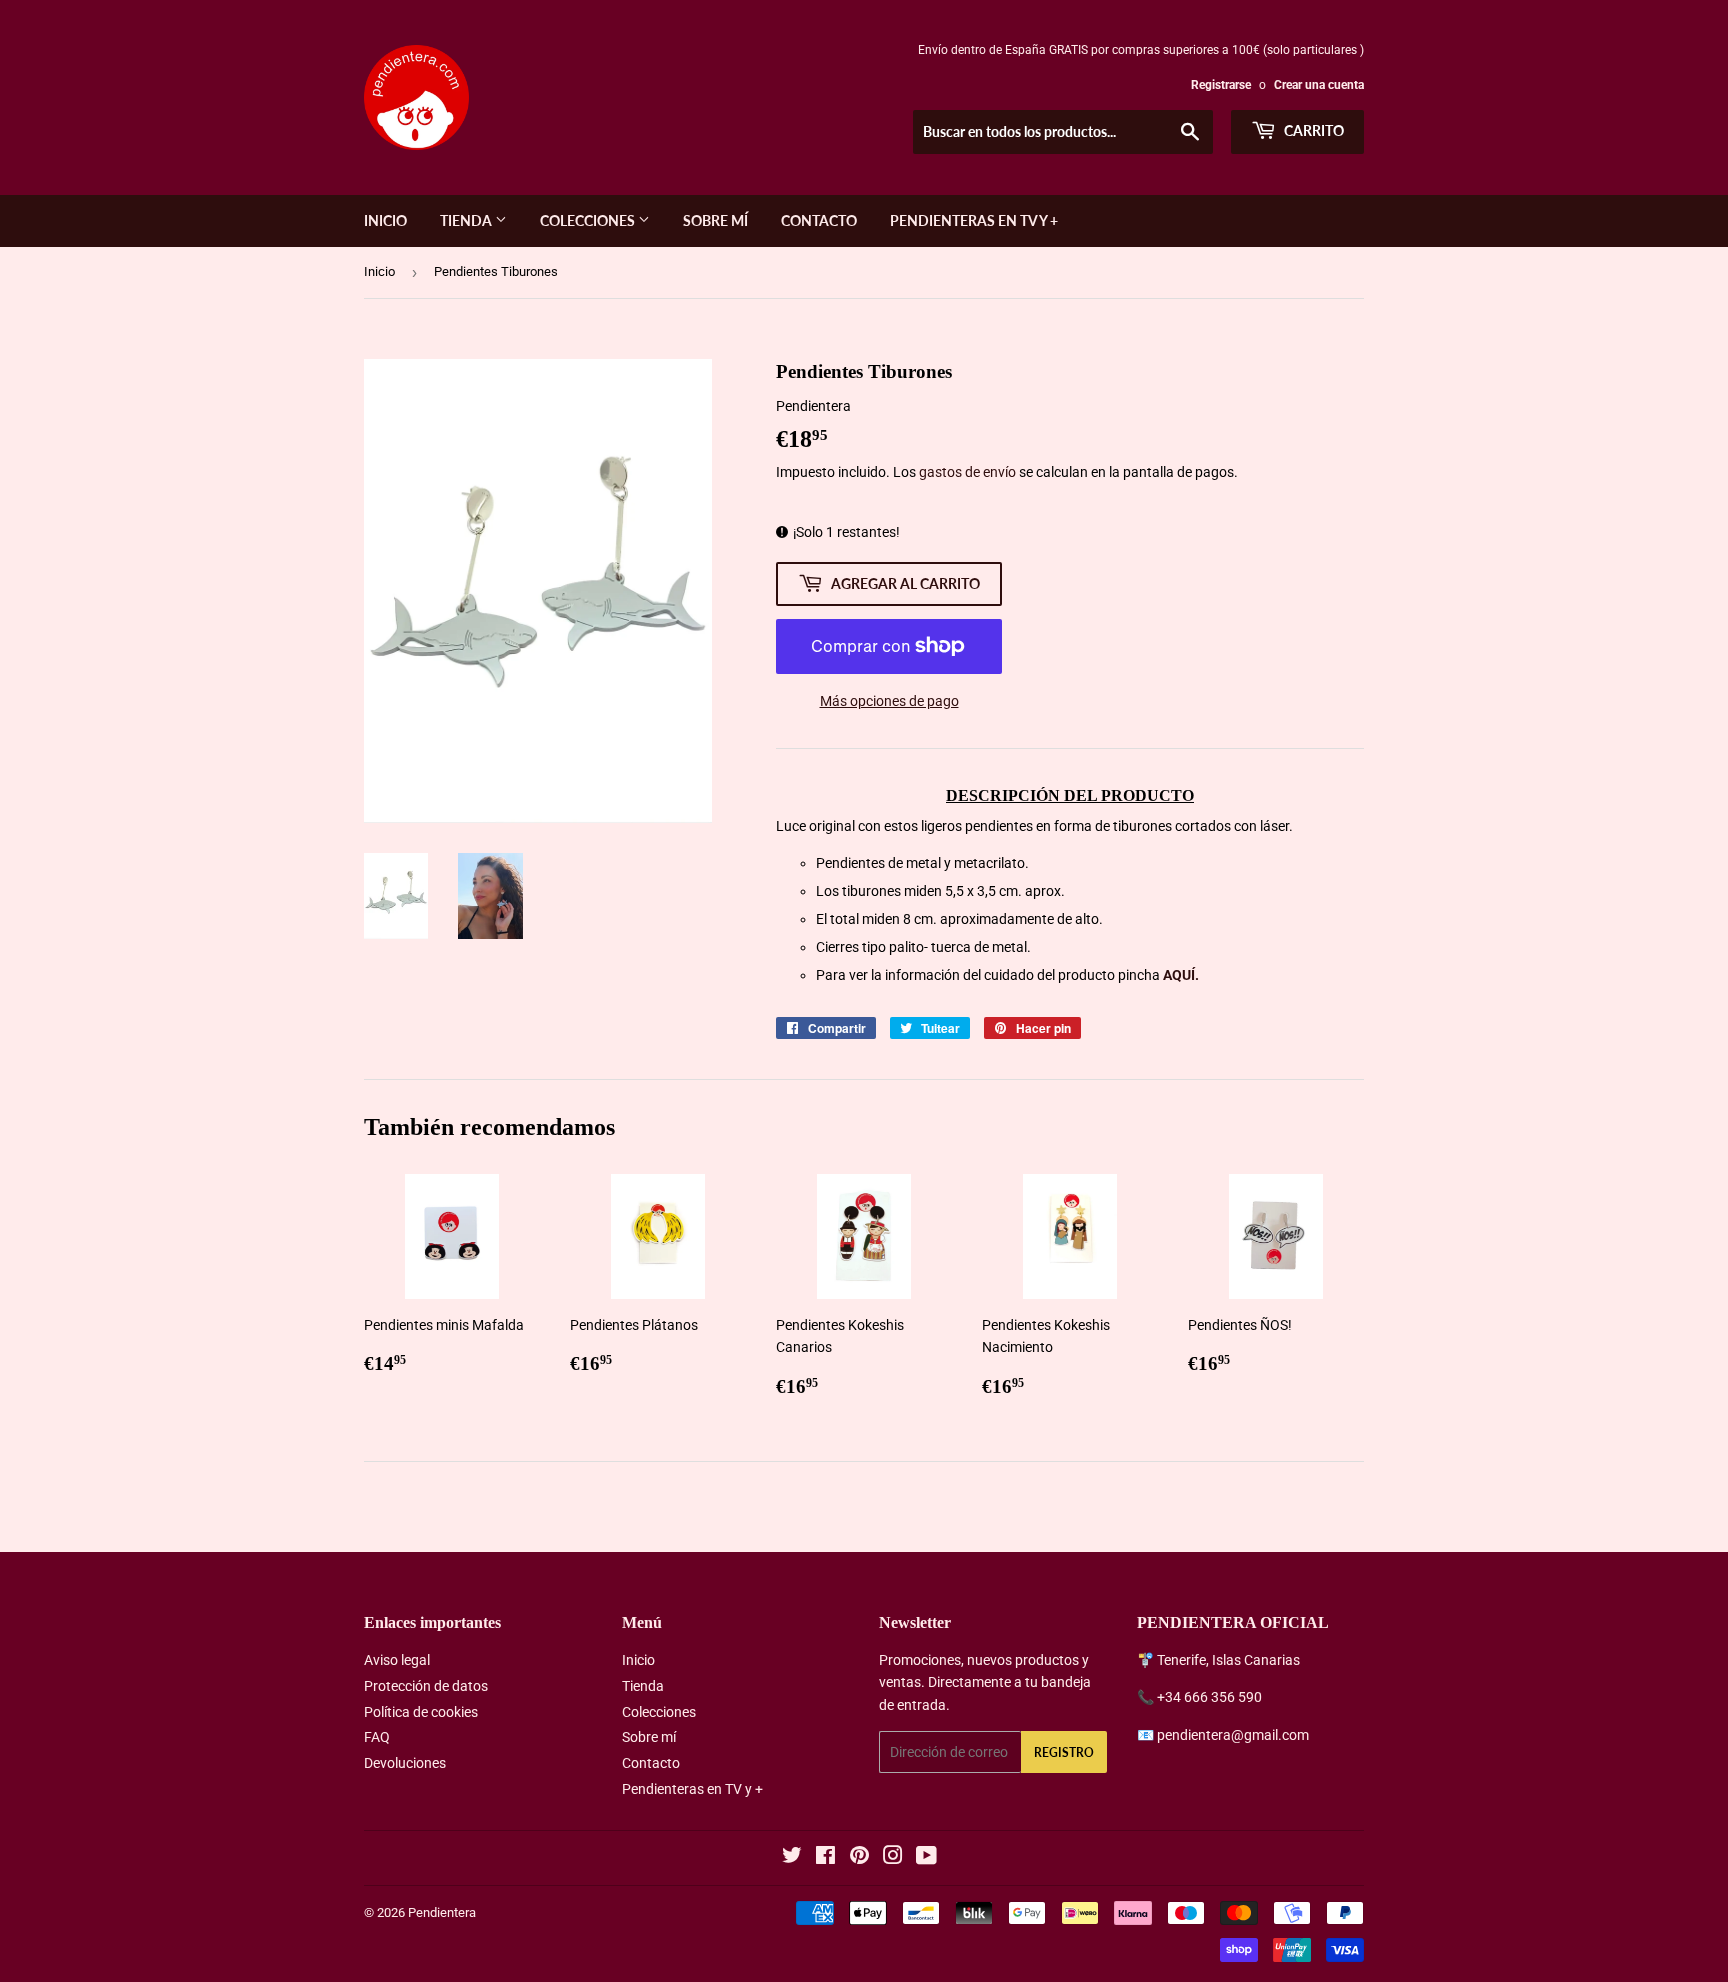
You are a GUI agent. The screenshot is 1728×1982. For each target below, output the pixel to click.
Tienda (467, 220)
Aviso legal (397, 1660)
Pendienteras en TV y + (974, 220)
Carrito (1312, 130)
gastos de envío (967, 472)
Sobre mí (715, 220)
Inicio (385, 220)
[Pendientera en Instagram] (893, 1858)
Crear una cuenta (1319, 85)
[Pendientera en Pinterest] (859, 1858)
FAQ (377, 1737)
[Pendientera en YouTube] (926, 1858)
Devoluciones (405, 1763)
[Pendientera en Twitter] (792, 1858)
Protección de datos (426, 1686)
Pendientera (442, 1912)
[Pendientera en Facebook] (825, 1858)
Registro (1064, 1752)
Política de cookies (421, 1712)
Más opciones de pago (889, 701)
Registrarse (1221, 85)
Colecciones (589, 220)
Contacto (819, 220)
